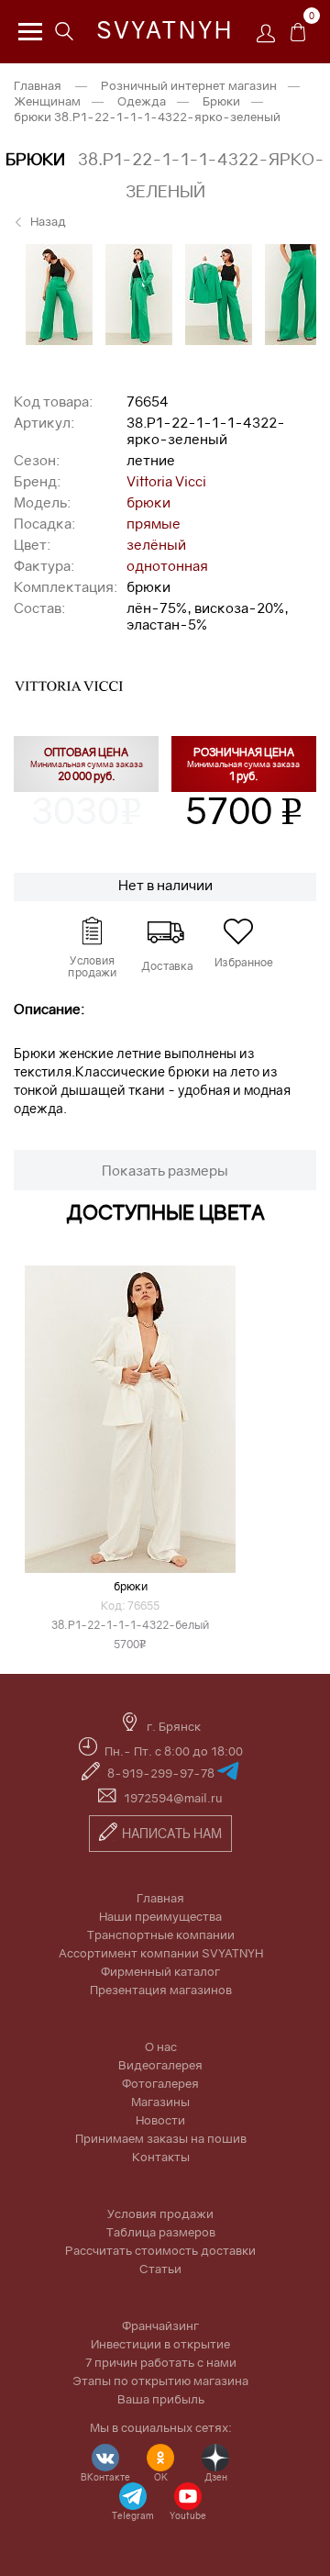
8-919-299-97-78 (162, 1773)
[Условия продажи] (92, 931)
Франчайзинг (160, 2325)
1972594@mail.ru (173, 1798)
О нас (161, 2046)
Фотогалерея (160, 2083)
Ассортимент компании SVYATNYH (161, 1953)
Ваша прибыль (161, 2399)
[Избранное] (238, 931)
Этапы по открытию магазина (160, 2381)
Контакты (161, 2157)
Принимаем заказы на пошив (161, 2138)
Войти (270, 39)
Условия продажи (160, 2214)
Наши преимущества (160, 1916)
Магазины (160, 2102)
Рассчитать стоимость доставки (160, 2250)
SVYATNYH (165, 30)
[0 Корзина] (298, 37)
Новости (160, 2120)
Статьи (160, 2269)
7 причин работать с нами (161, 2362)
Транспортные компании (161, 1935)
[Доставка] (165, 931)
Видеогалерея (160, 2065)
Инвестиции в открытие (160, 2344)
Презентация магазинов (161, 1990)
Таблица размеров (161, 2232)
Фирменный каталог (160, 1971)
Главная (160, 1898)
